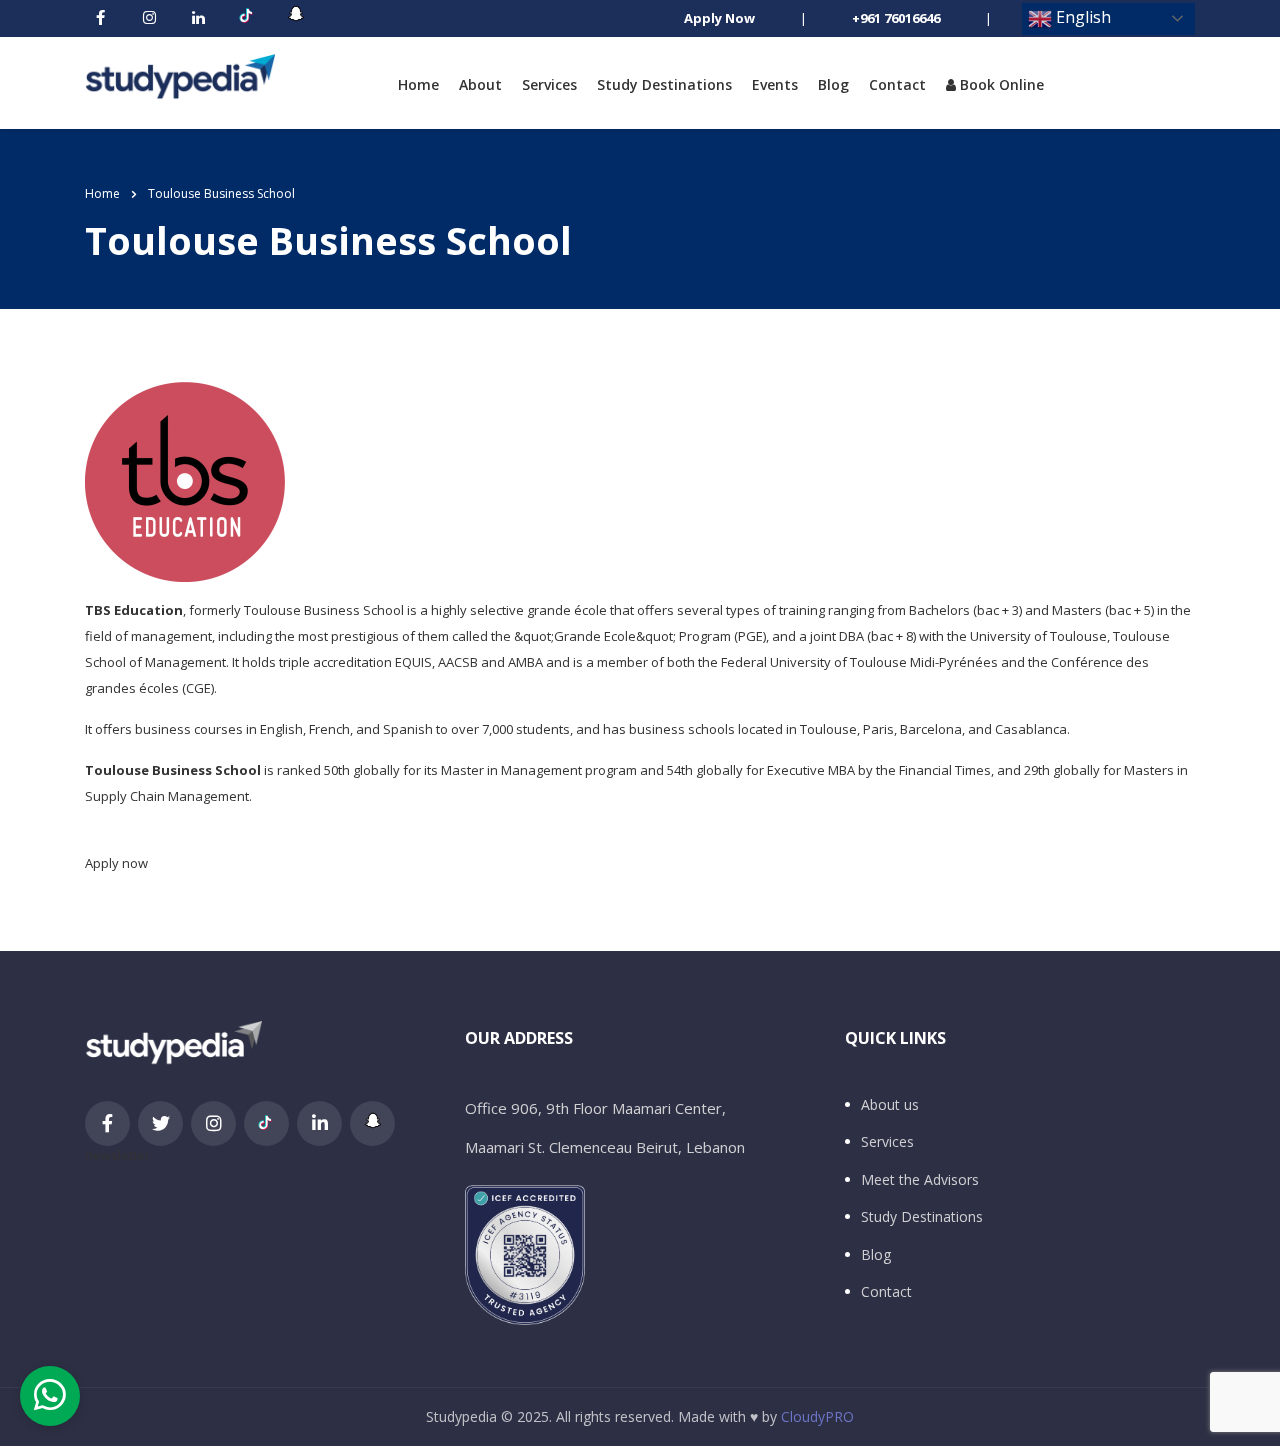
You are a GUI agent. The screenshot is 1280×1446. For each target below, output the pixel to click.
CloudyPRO (817, 1416)
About (480, 84)
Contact (897, 84)
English (1081, 17)
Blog (833, 84)
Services (549, 84)
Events (775, 84)
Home (418, 84)
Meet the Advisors (920, 1180)
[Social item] (100, 19)
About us (890, 1105)
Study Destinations (664, 84)
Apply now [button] (116, 863)
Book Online (1000, 84)
